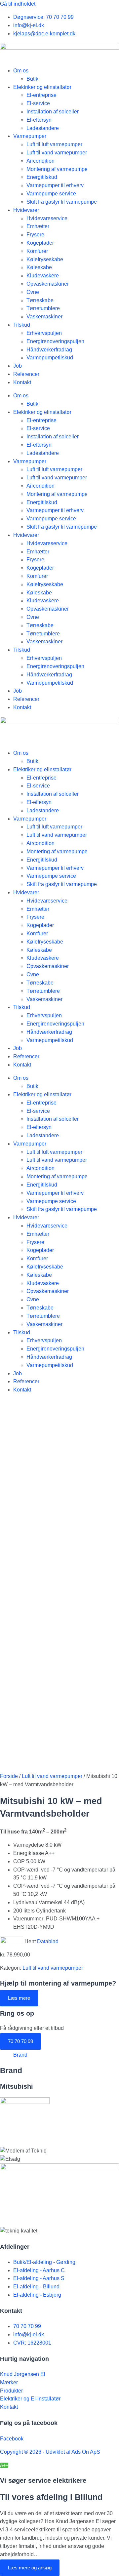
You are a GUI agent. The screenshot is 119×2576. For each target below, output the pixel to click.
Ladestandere (43, 128)
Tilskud (22, 325)
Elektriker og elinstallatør (42, 87)
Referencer (26, 374)
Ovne (33, 292)
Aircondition (40, 161)
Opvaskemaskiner (48, 284)
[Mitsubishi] (25, 2102)
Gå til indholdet (18, 4)
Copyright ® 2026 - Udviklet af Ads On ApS (50, 2452)
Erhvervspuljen (44, 333)
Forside (9, 1776)
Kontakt (22, 382)
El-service (38, 103)
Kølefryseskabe (45, 259)
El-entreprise (41, 95)
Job (18, 366)
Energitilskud (42, 177)
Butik (32, 79)
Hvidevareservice (47, 218)
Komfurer (37, 251)
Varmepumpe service (51, 194)
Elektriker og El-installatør (30, 2399)
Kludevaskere (43, 276)
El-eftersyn (39, 120)
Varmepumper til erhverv (55, 185)
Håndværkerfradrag (49, 350)
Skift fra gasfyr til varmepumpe (62, 202)
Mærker (9, 2382)
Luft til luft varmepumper (54, 144)
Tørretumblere (43, 308)
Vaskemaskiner (44, 317)
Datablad (48, 1941)
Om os (21, 71)
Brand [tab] (20, 2055)
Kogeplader (40, 243)
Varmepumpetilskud (50, 358)
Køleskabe (39, 267)
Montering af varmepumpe (57, 169)
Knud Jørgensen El (23, 2374)
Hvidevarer (26, 210)
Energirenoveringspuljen (55, 341)
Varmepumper (30, 136)
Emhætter (38, 226)
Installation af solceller (53, 112)
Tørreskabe (40, 300)
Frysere (35, 235)
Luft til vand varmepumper (57, 153)
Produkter (11, 2391)
